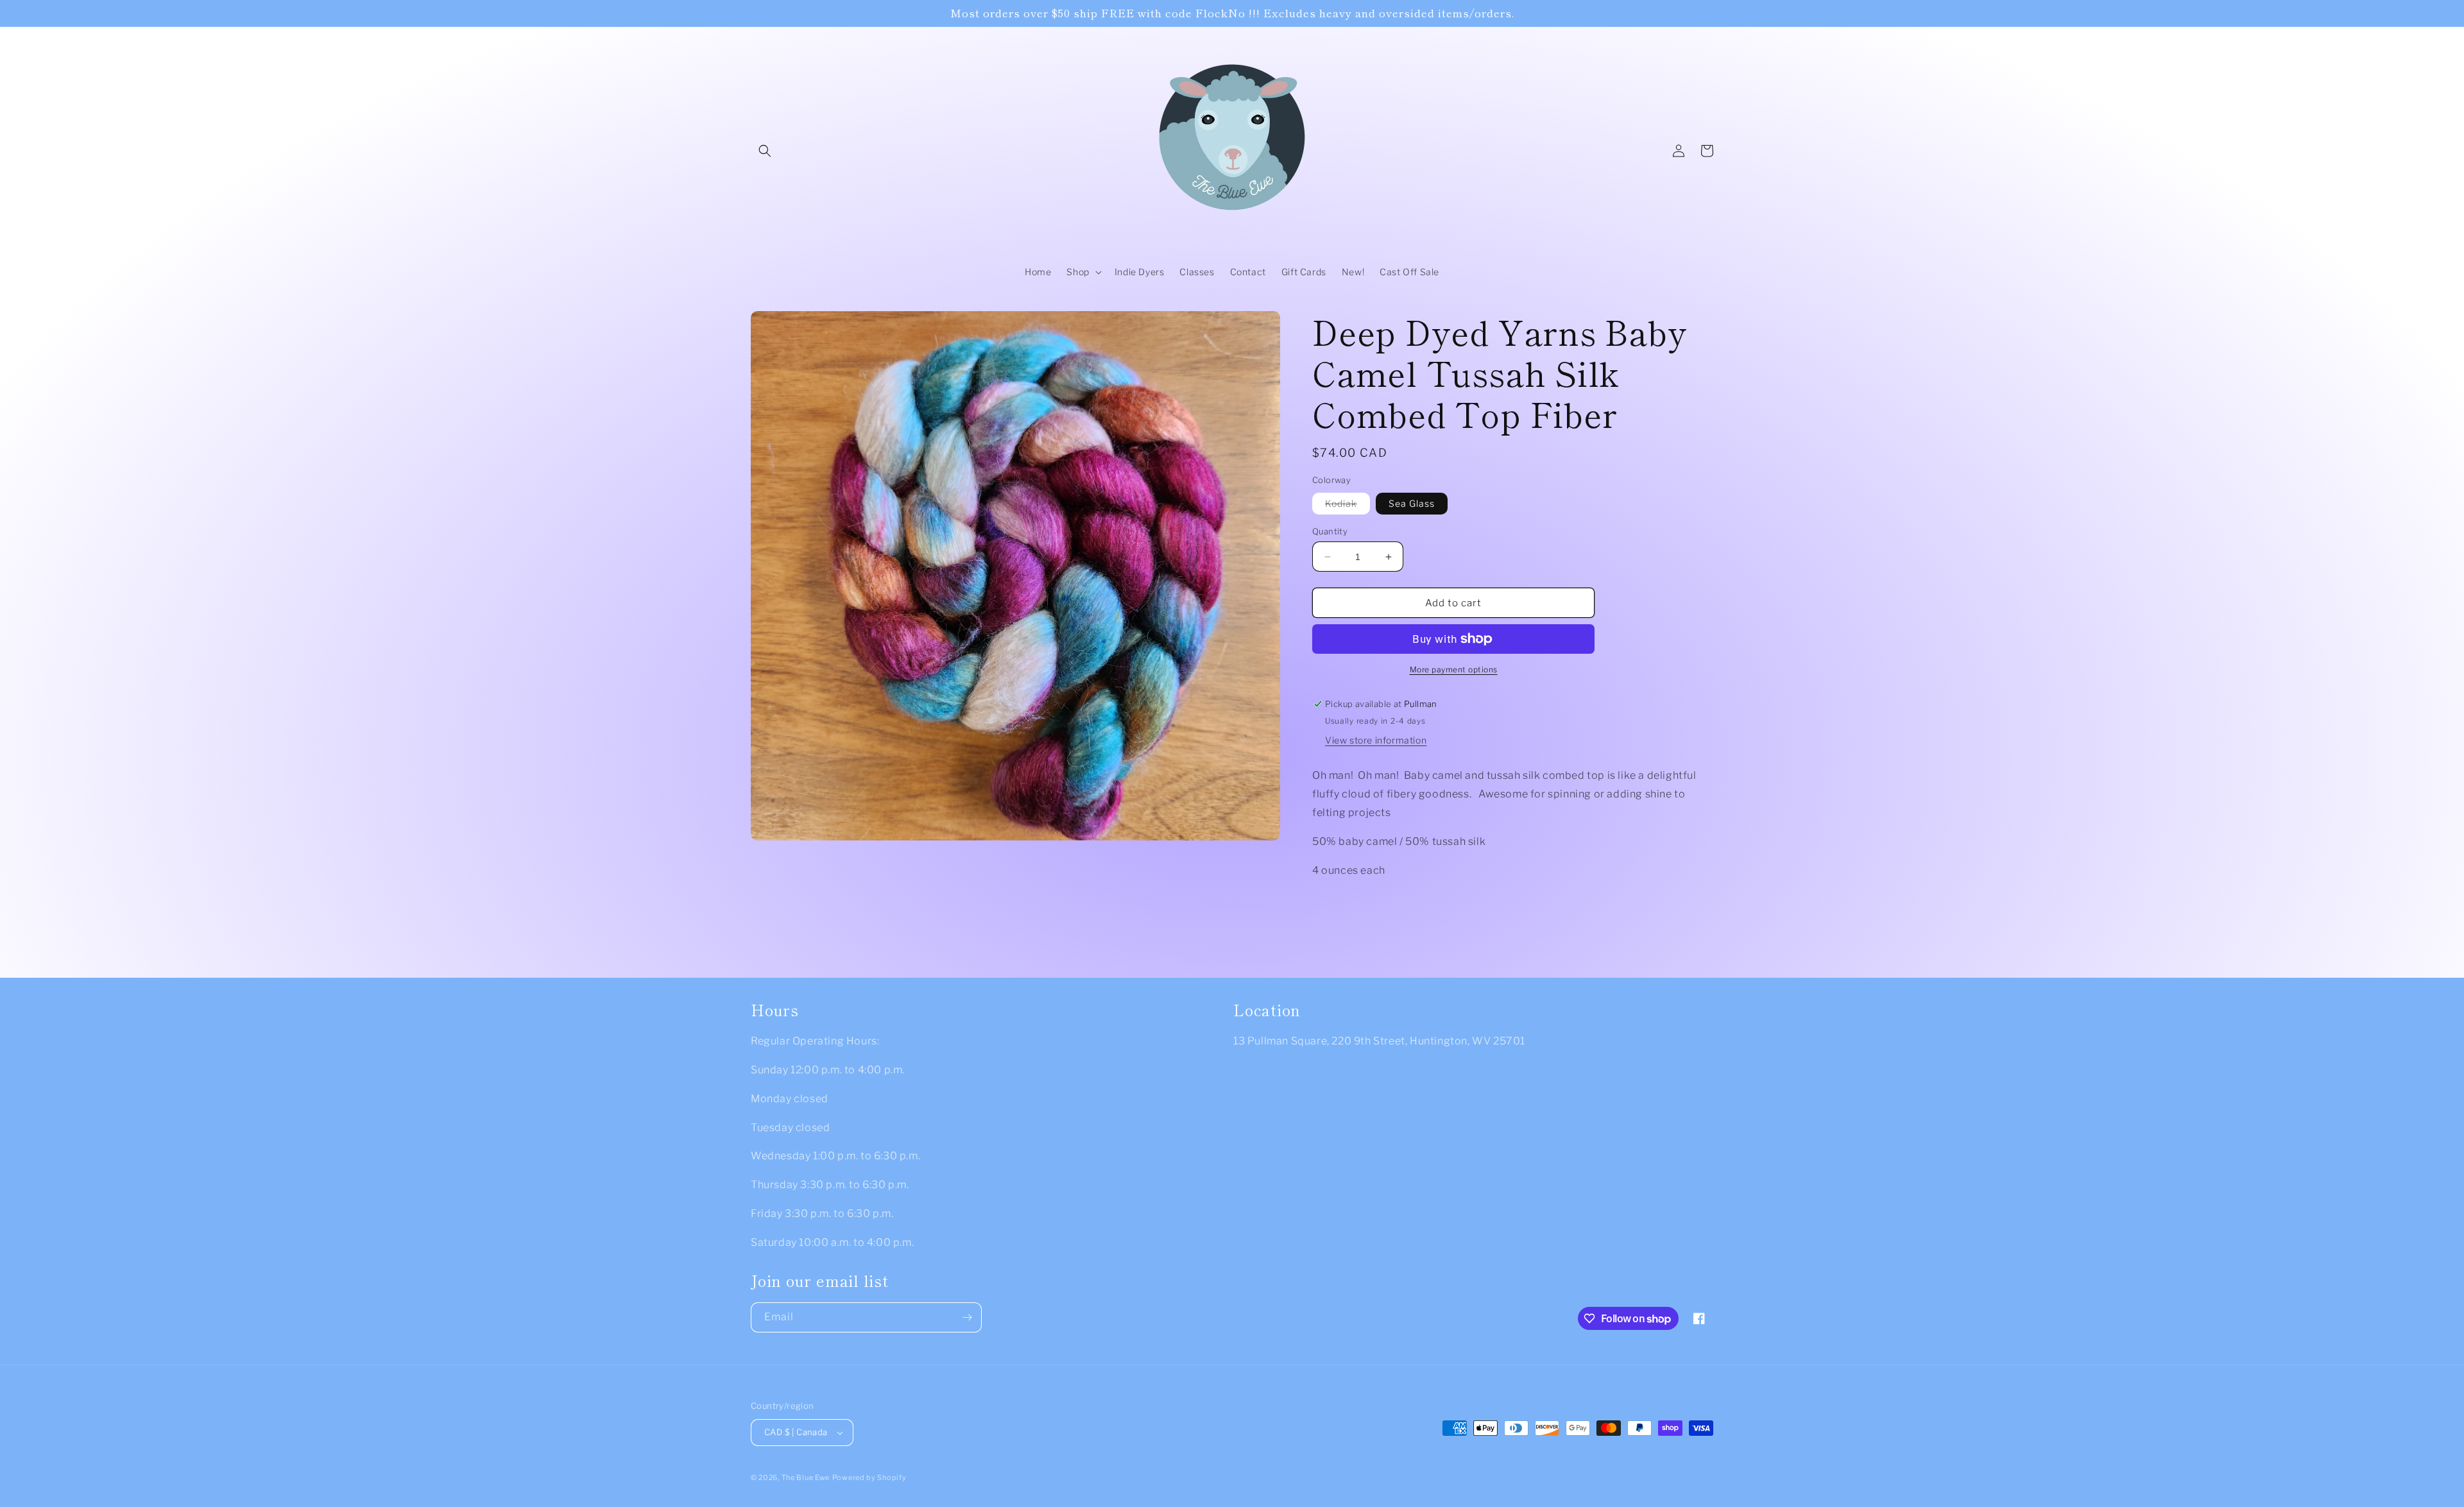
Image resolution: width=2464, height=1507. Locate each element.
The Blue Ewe (806, 1477)
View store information (1376, 740)
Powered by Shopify (869, 1477)
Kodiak (1347, 506)
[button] (765, 151)
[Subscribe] (967, 1317)
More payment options (1454, 669)
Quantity (1330, 531)
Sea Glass (1412, 503)
